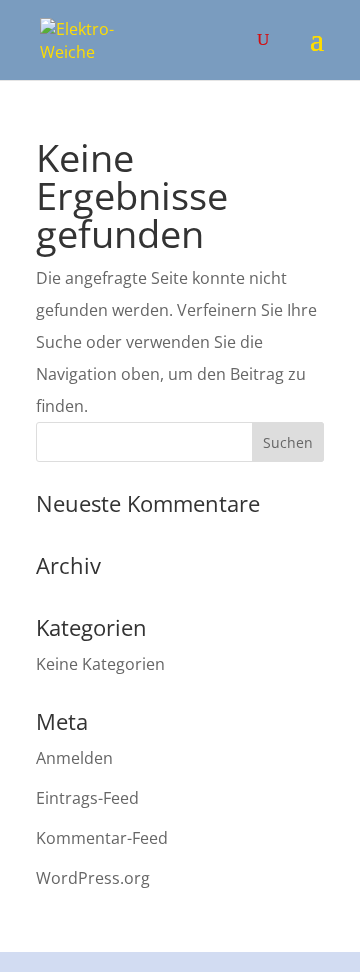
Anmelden (74, 758)
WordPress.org (93, 878)
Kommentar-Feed (102, 838)
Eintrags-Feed (87, 798)
